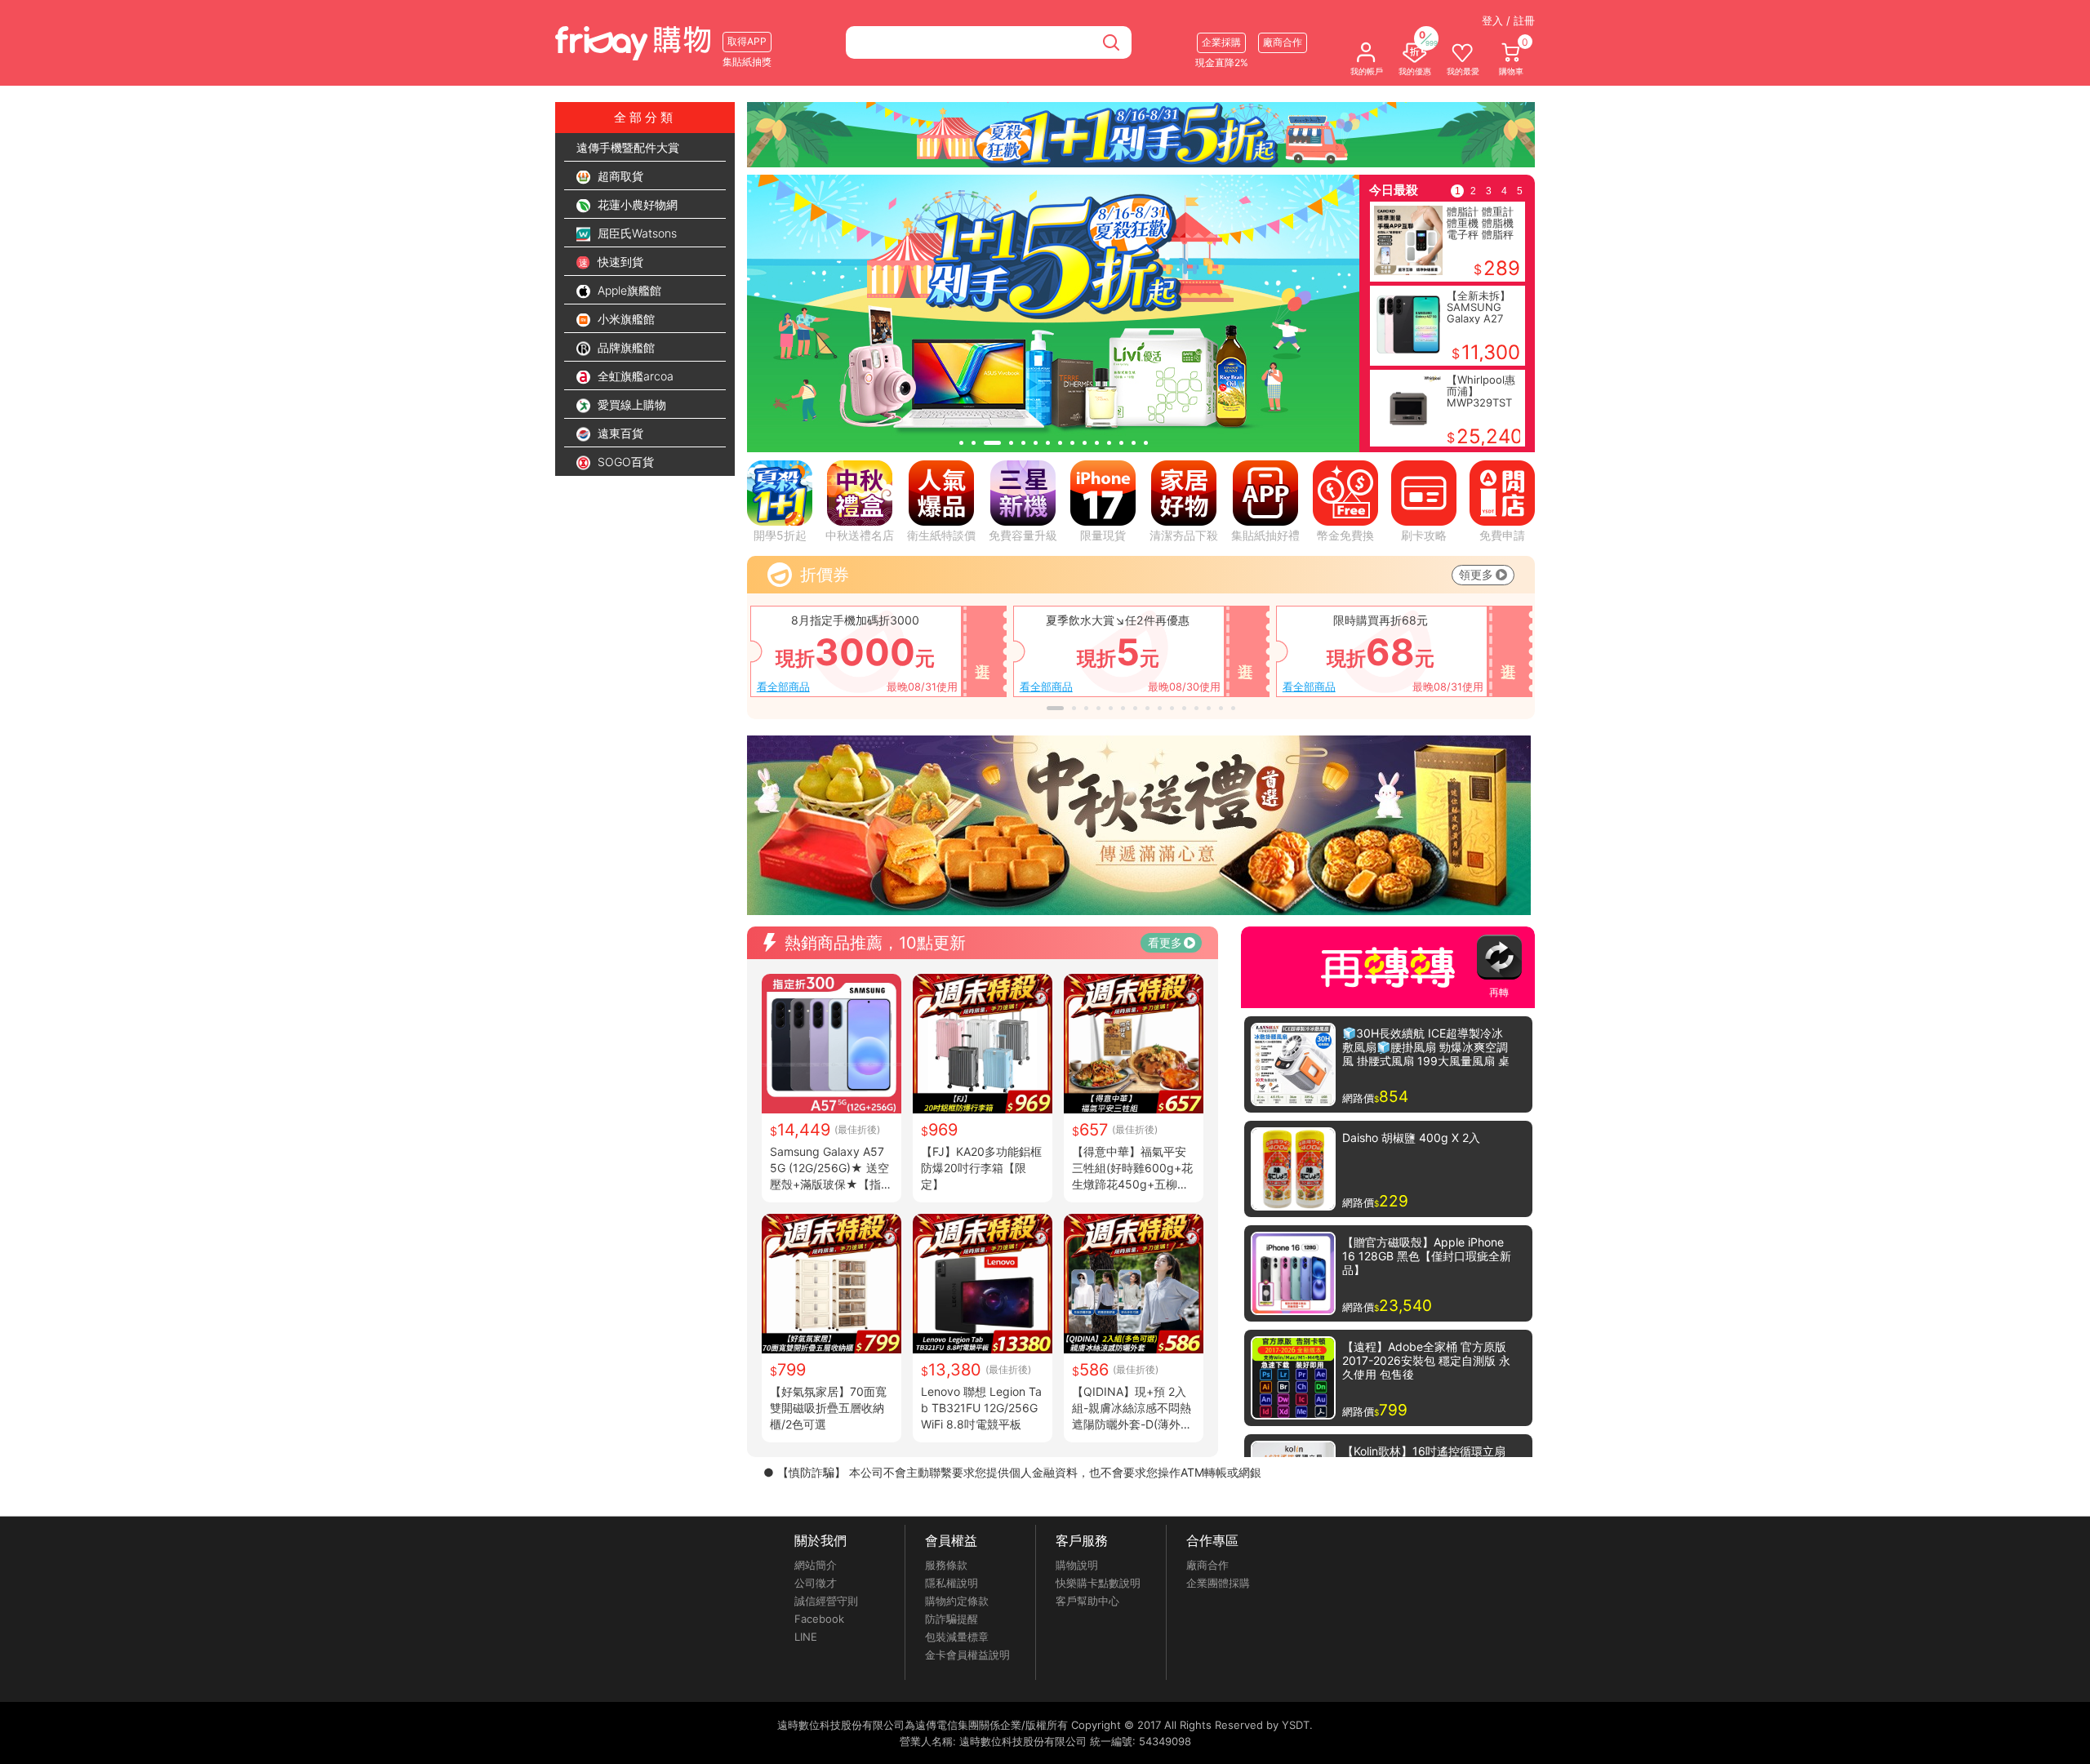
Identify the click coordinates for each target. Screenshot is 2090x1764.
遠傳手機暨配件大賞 (628, 147)
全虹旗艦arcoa (634, 376)
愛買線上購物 (630, 404)
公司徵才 (816, 1583)
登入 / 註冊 (1508, 20)
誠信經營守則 (826, 1601)
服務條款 (946, 1565)
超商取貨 (619, 176)
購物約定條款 (957, 1601)
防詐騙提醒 (952, 1619)
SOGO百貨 (624, 462)
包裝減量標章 (957, 1637)
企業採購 (1221, 42)
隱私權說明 (952, 1583)
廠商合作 (1207, 1565)
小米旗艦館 (625, 319)
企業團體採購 (1218, 1583)
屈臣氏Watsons (636, 233)
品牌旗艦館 (625, 347)
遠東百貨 (619, 433)
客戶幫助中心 (1087, 1601)
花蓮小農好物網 (636, 204)
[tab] (961, 443)
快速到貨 (619, 262)
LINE (806, 1637)
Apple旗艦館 (628, 290)
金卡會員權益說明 (967, 1655)
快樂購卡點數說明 (1098, 1583)
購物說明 (1077, 1565)
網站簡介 (816, 1565)
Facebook (819, 1619)
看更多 (1165, 942)
